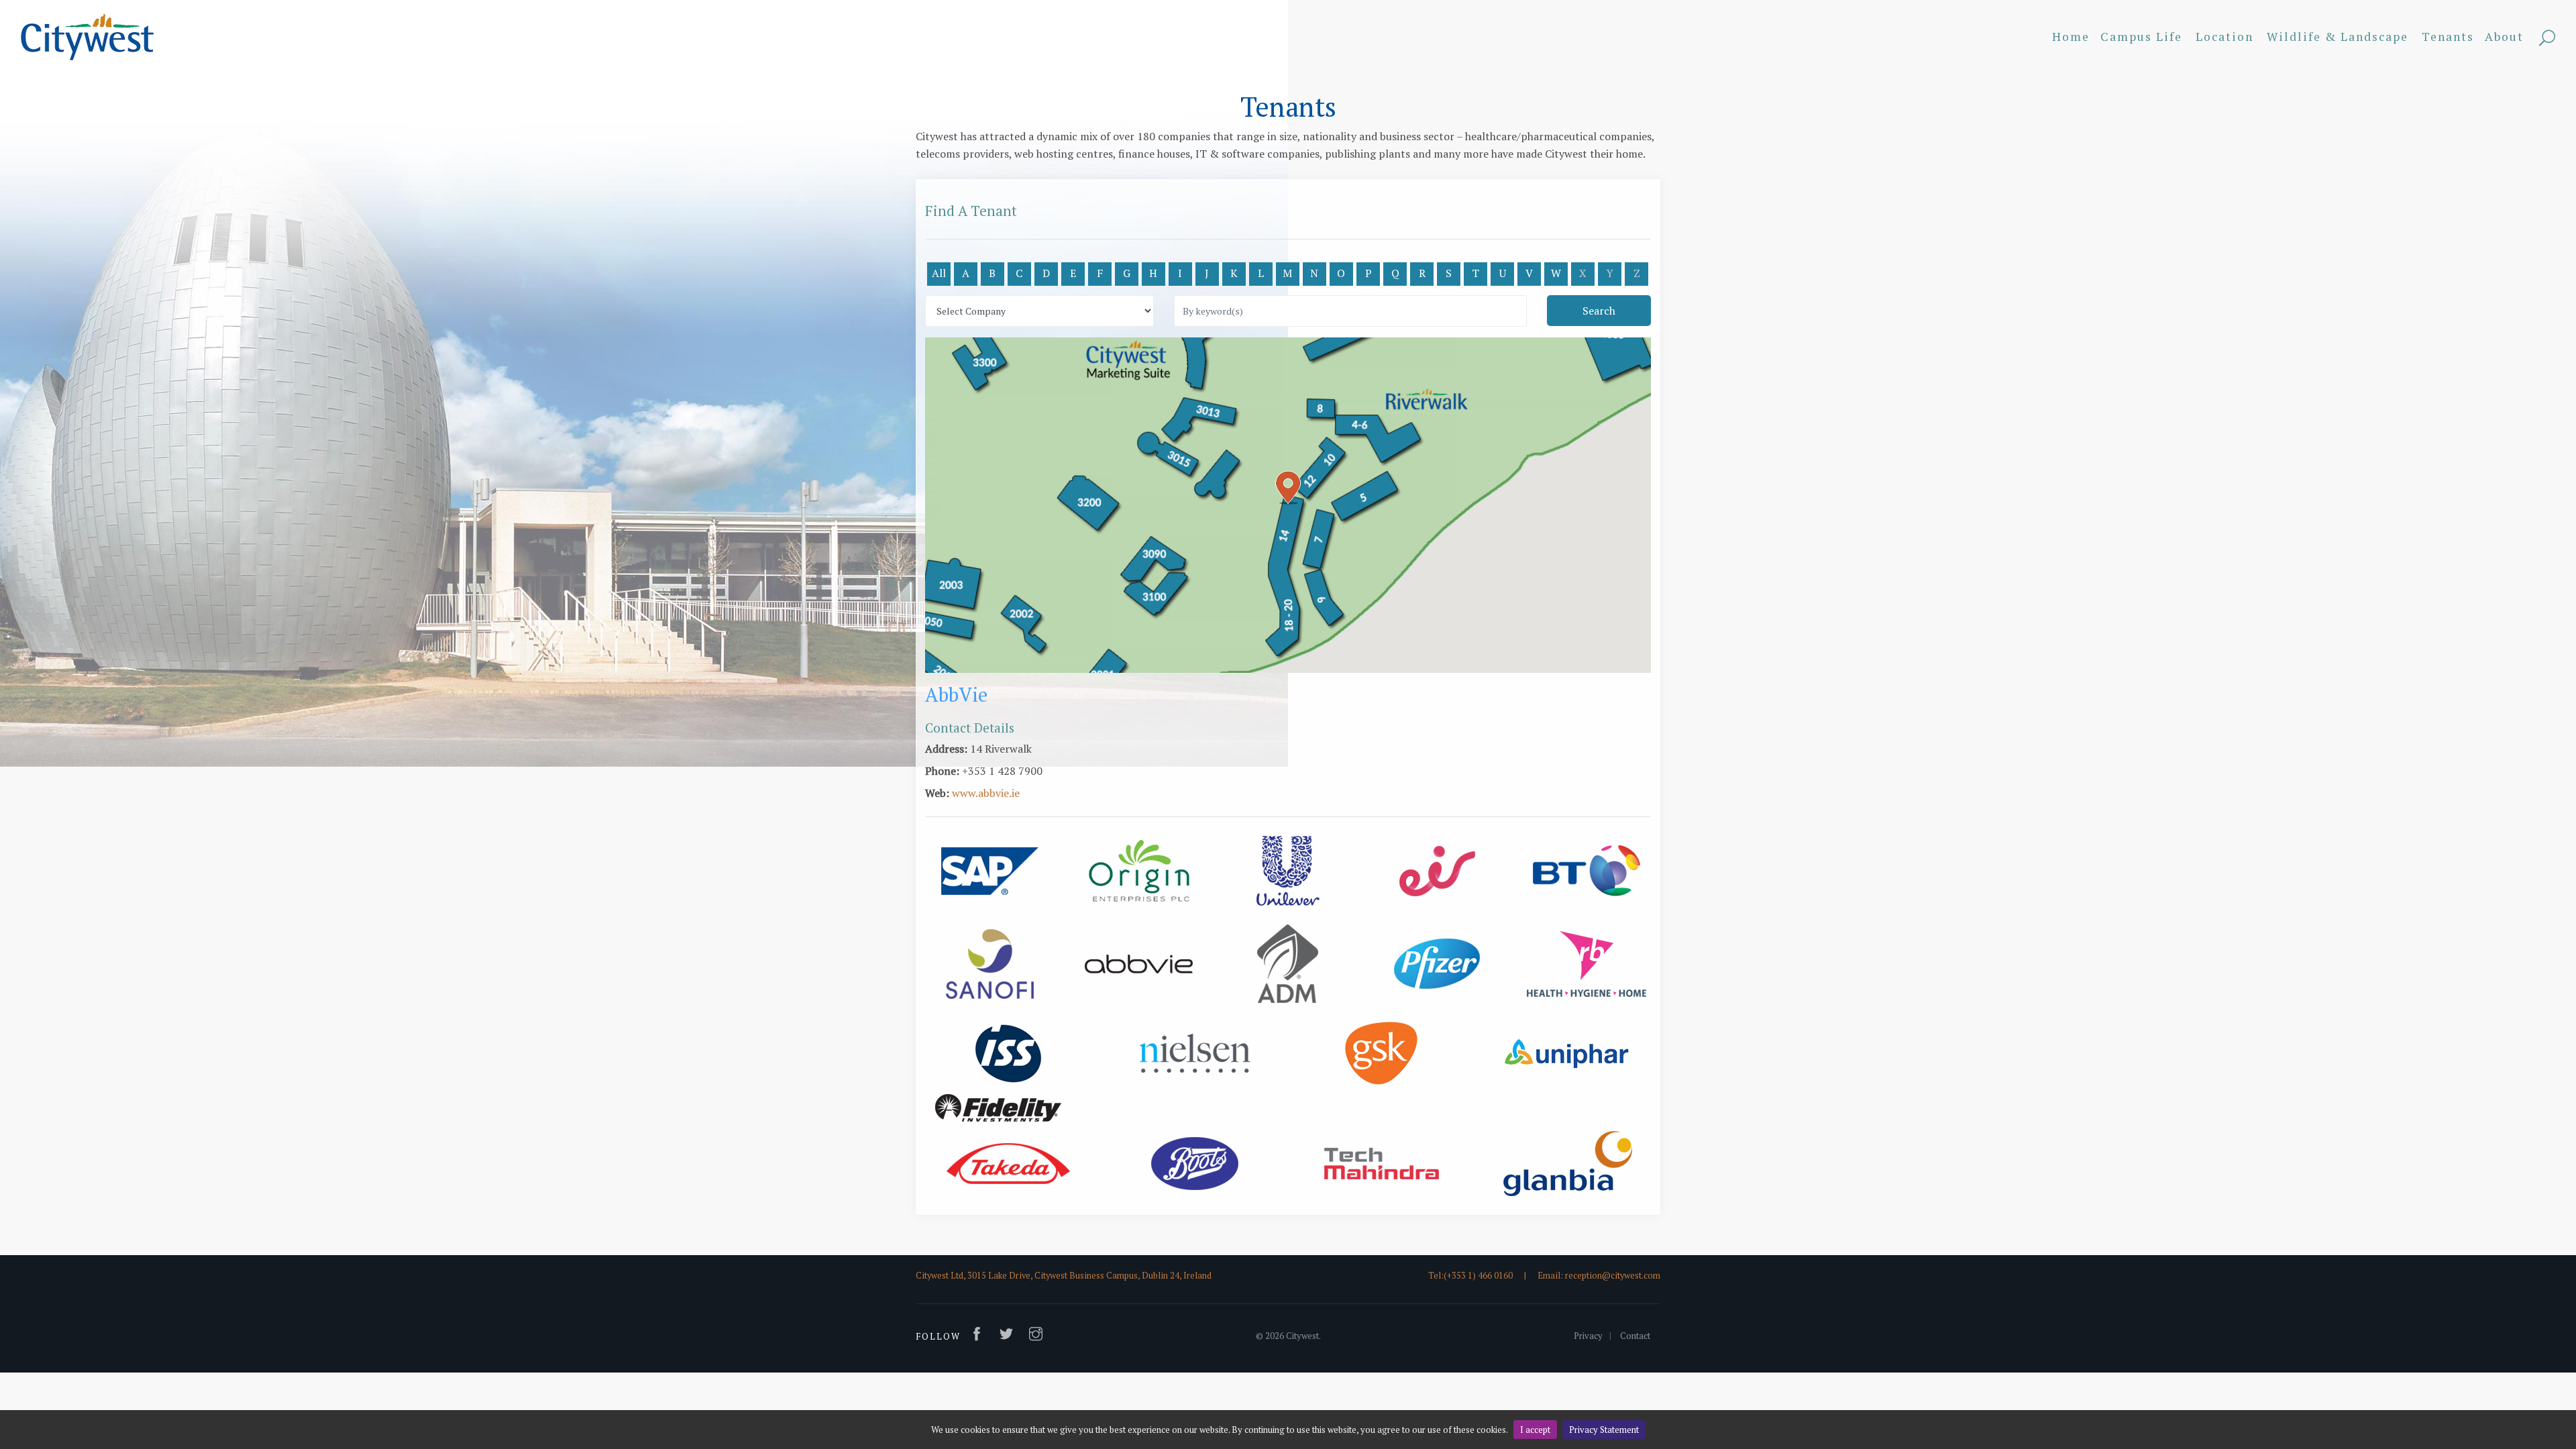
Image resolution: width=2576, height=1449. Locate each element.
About (2504, 37)
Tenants (2448, 37)
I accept (1535, 1430)
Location (2224, 37)
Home (2071, 37)
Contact (1635, 1336)
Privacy (1588, 1336)
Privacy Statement (1604, 1430)
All (939, 273)
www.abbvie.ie (986, 793)
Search (2547, 39)
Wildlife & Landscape (2338, 37)
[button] (1288, 488)
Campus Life (2141, 37)
